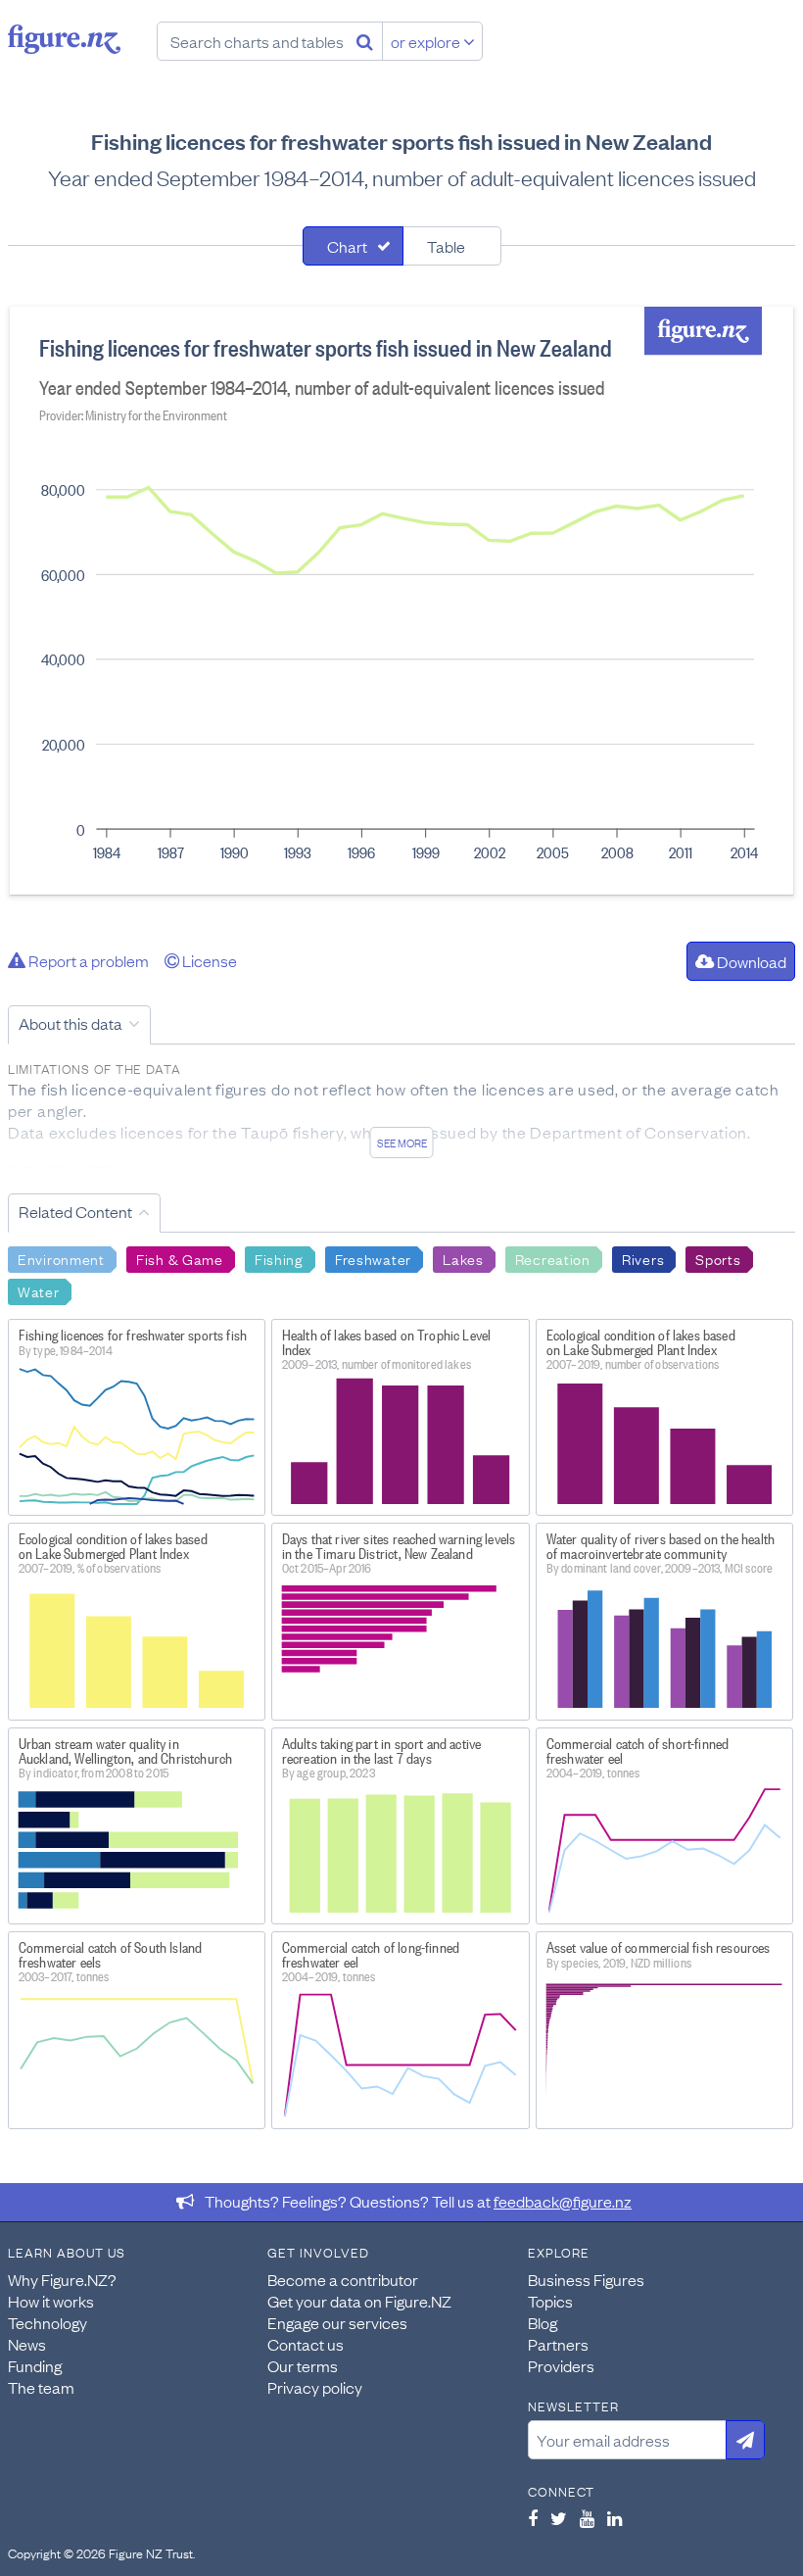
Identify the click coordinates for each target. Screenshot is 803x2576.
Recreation (553, 1258)
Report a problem (87, 960)
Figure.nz (64, 39)
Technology (47, 2322)
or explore (427, 41)
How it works (51, 2301)
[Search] (365, 41)
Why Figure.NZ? (62, 2279)
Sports (718, 1258)
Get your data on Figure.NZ (359, 2301)
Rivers (643, 1258)
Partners (558, 2344)
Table (446, 246)
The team (41, 2387)
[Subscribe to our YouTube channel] (587, 2518)
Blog (543, 2322)
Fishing (279, 1258)
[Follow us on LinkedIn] (614, 2518)
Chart (347, 246)
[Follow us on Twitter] (559, 2518)
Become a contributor (343, 2279)
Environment (61, 1258)
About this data (71, 1023)
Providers (561, 2365)
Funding (35, 2365)
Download (750, 961)
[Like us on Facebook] (533, 2518)
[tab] (353, 246)
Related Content (75, 1211)
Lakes (463, 1258)
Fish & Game (180, 1258)
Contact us (306, 2344)
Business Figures (586, 2279)
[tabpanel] (401, 601)
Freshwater (373, 1258)
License (208, 960)
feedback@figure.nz (563, 2201)
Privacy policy (315, 2387)
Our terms (303, 2365)
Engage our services (337, 2322)
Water (39, 1290)
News (27, 2344)
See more (402, 1142)
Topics (550, 2301)
